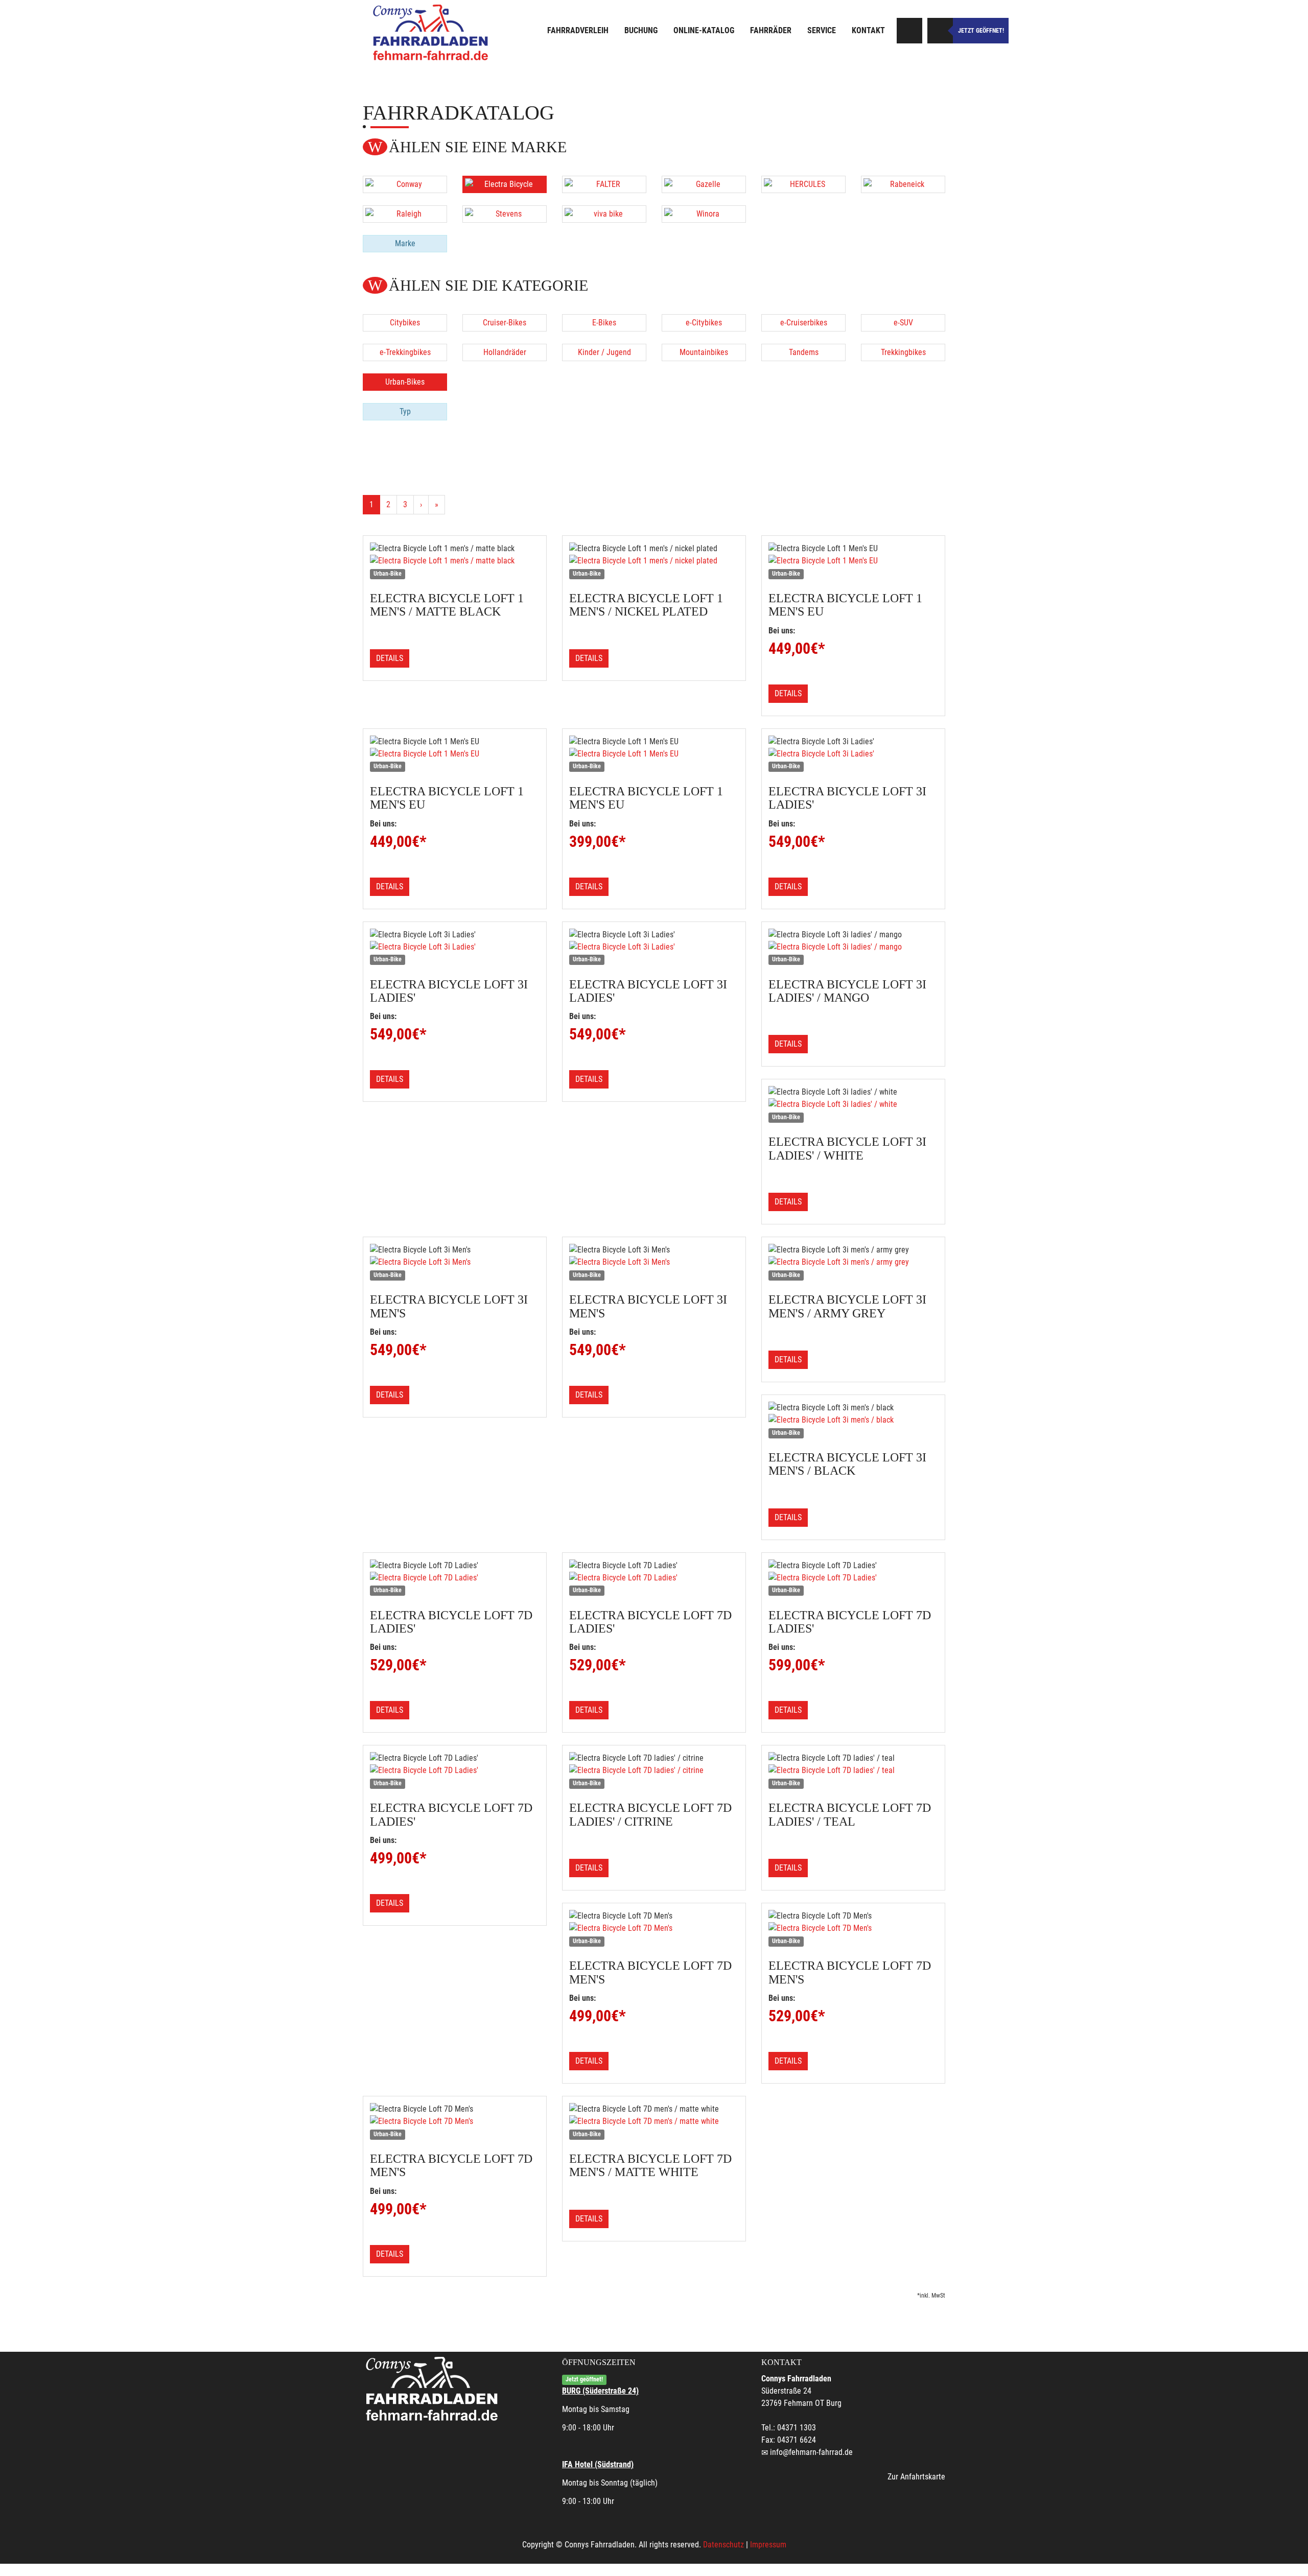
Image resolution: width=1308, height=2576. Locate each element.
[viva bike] (604, 214)
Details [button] (390, 658)
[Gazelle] (704, 184)
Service (822, 30)
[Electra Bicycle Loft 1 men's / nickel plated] (654, 561)
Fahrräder (771, 30)
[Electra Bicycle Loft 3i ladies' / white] (853, 1104)
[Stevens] (505, 214)
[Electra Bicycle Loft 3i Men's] (455, 1262)
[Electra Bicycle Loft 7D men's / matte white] (654, 2121)
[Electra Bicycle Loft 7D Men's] (654, 1928)
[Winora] (704, 214)
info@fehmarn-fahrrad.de (811, 2452)
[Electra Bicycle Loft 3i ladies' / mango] (853, 947)
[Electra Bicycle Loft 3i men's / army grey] (853, 1262)
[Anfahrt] (909, 31)
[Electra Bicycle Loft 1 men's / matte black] (455, 561)
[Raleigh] (405, 214)
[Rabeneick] (903, 184)
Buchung (641, 30)
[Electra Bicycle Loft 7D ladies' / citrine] (654, 1770)
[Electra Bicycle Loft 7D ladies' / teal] (853, 1770)
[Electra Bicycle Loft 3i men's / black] (853, 1420)
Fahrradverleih (578, 30)
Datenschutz (723, 2545)
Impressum (768, 2545)
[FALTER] (604, 184)
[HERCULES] (803, 184)
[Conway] (405, 184)
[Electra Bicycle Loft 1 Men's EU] (853, 561)
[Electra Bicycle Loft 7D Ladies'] (455, 1578)
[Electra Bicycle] (505, 184)
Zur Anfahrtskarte (916, 2477)
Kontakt (868, 30)
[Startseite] (432, 32)
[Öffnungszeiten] (940, 31)
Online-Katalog (704, 30)
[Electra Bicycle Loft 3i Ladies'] (853, 754)
